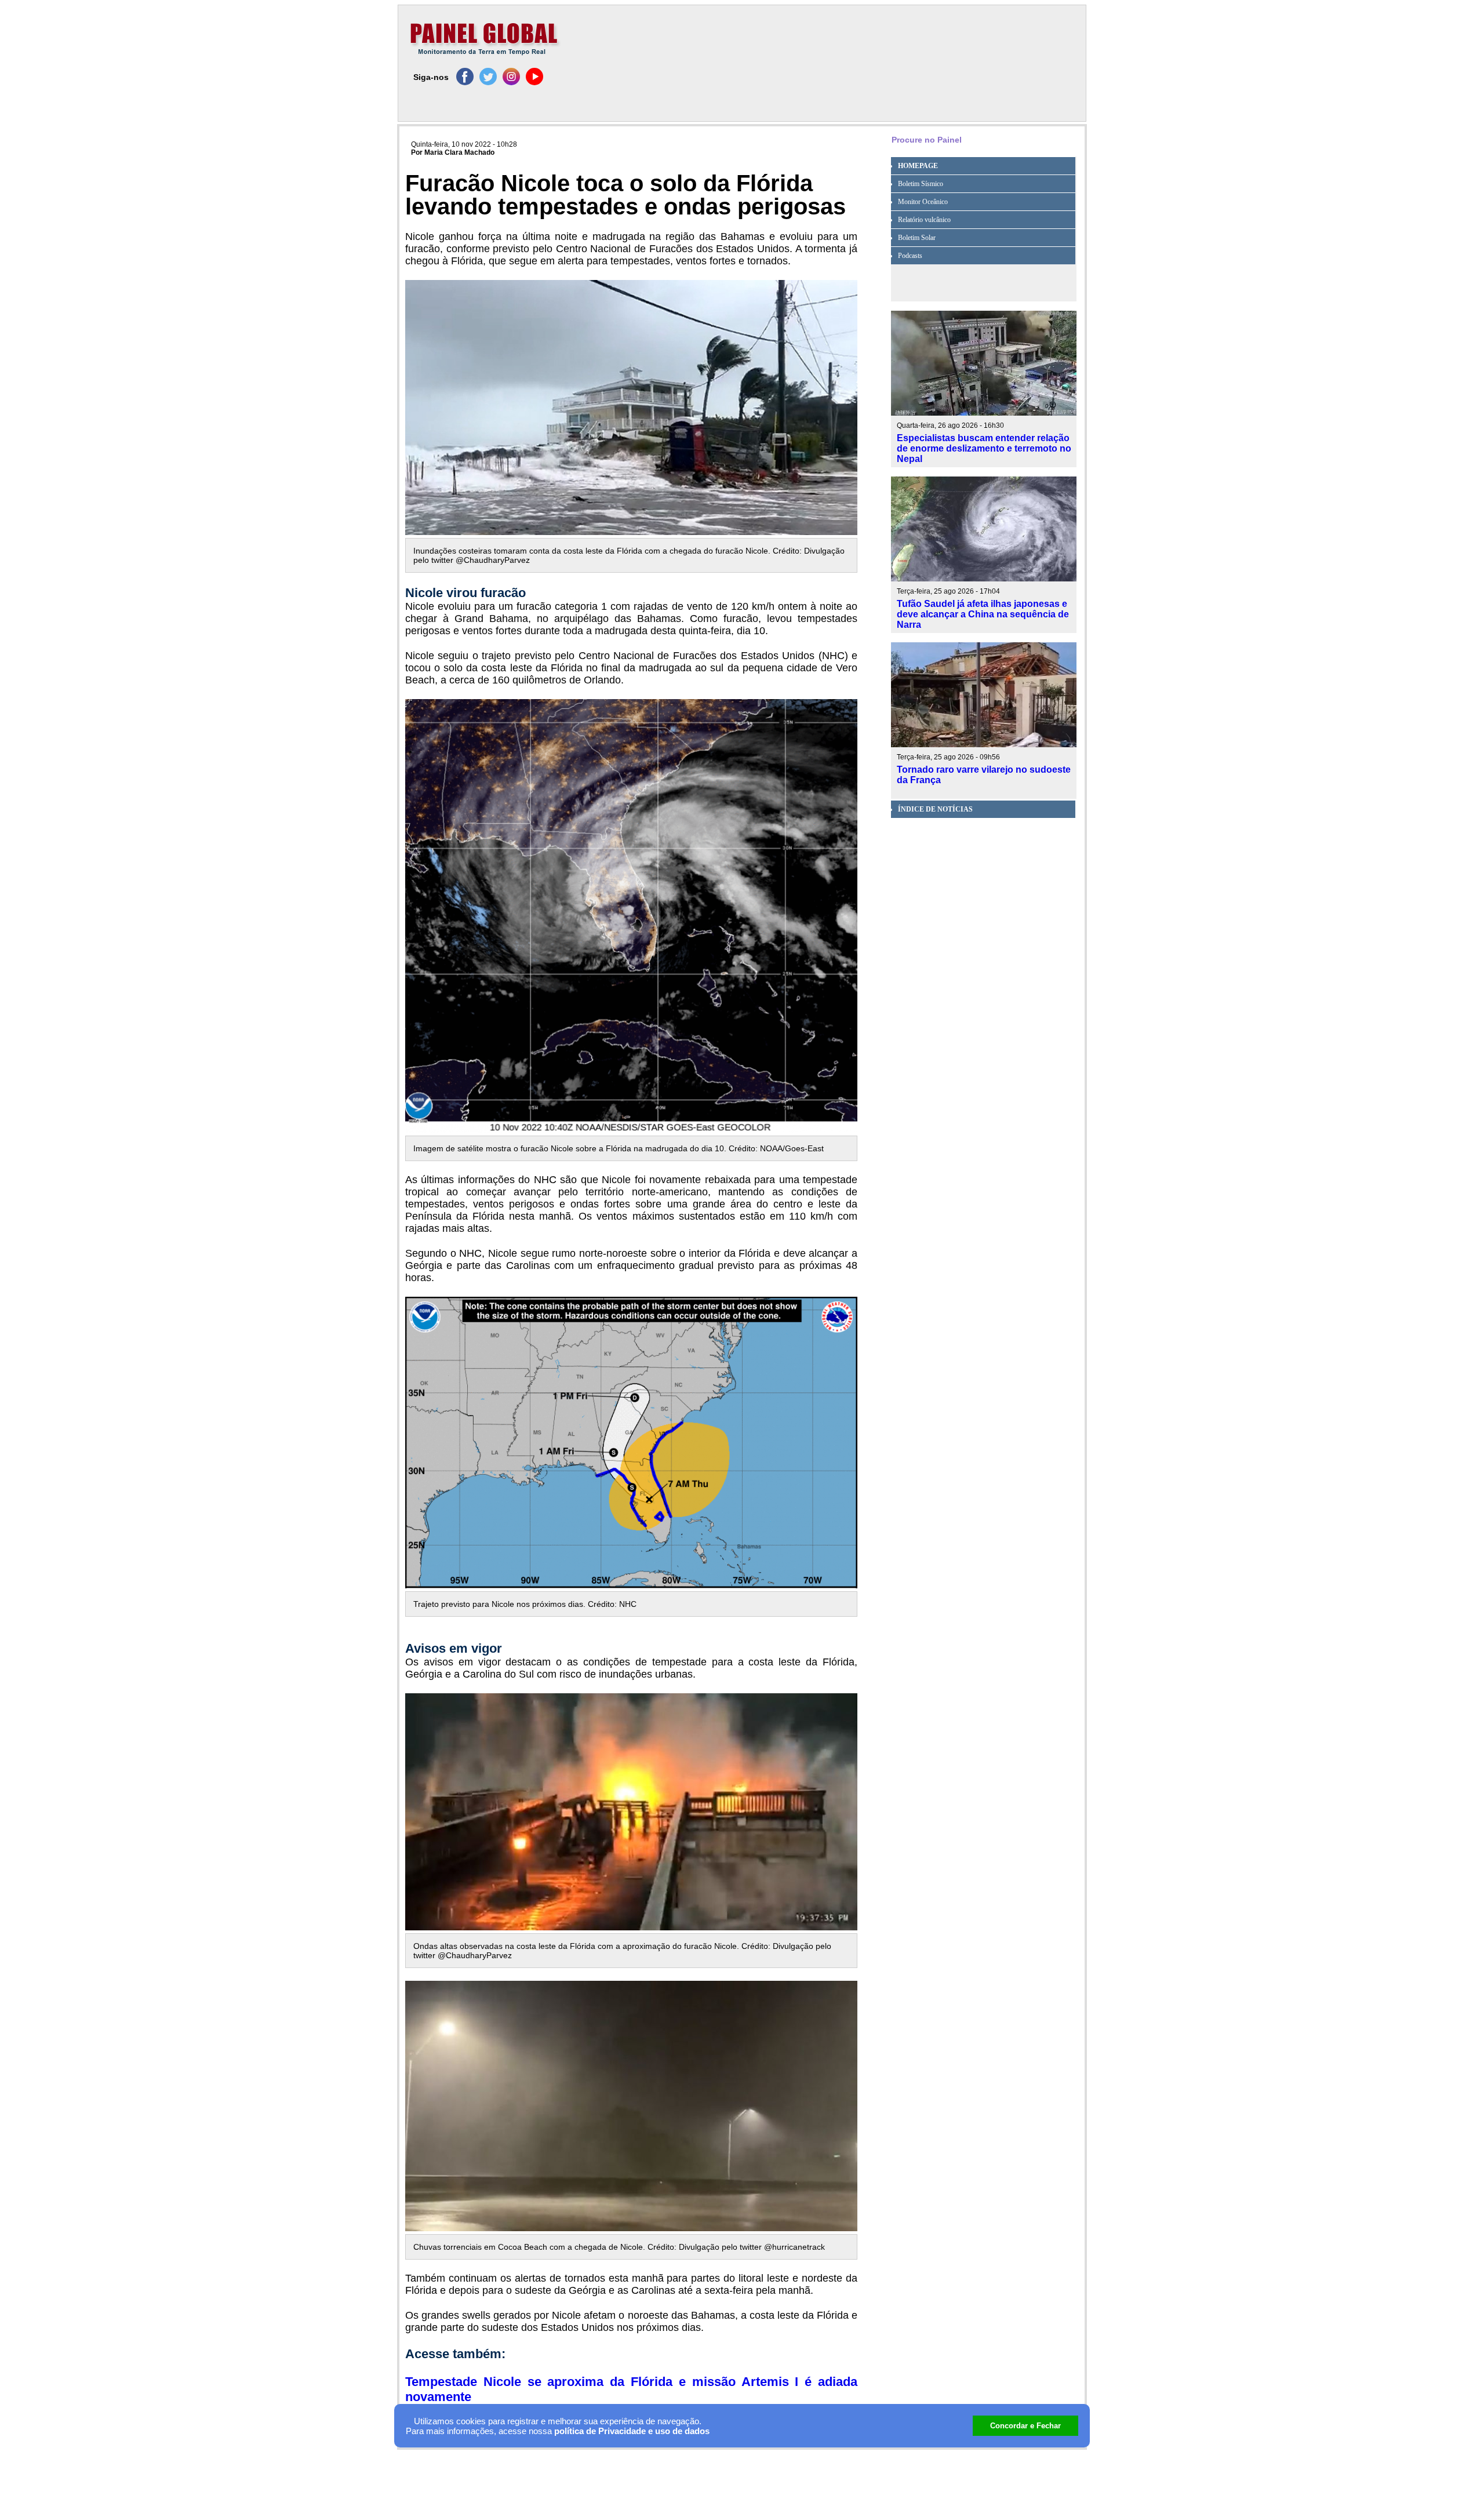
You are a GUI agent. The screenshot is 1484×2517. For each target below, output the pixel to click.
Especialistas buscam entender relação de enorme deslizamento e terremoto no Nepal (984, 448)
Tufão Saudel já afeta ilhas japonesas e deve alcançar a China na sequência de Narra (983, 614)
